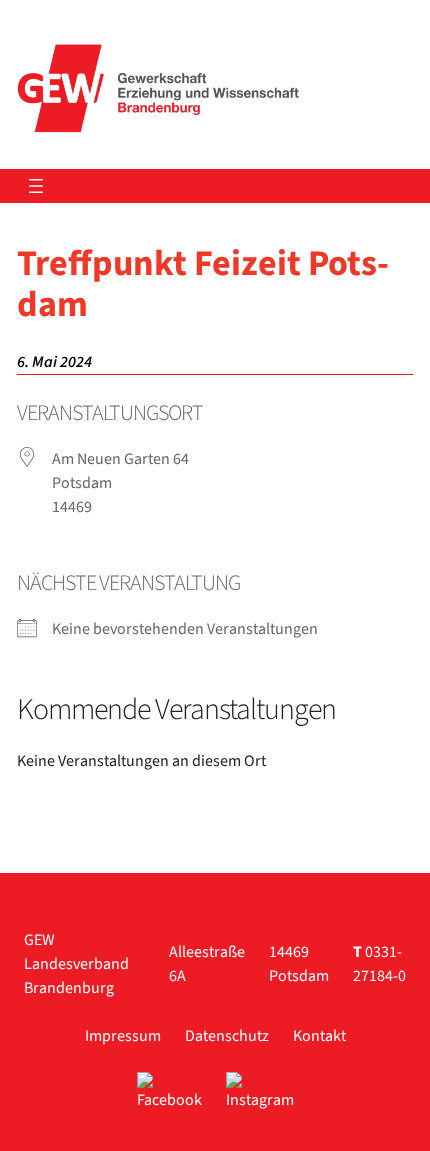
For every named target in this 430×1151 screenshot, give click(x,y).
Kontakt (319, 1036)
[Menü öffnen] (36, 186)
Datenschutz (227, 1036)
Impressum (123, 1036)
